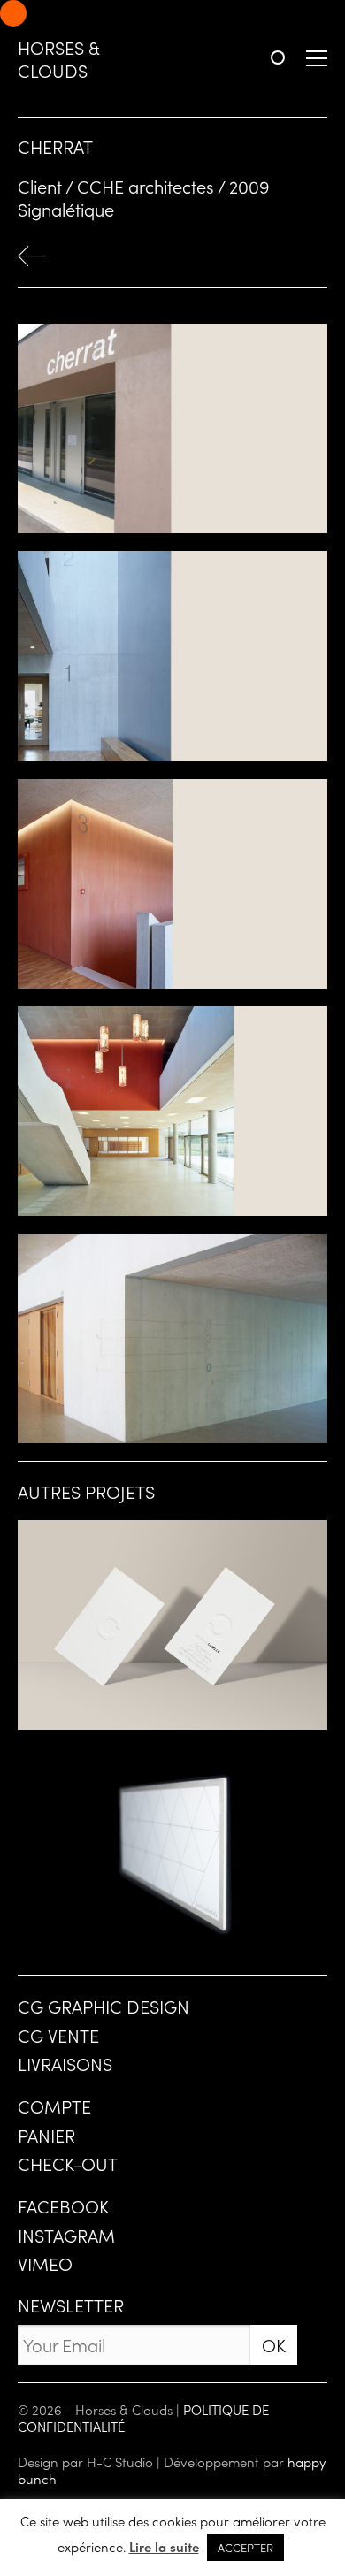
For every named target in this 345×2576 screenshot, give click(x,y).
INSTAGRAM (66, 2235)
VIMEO (45, 2263)
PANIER (46, 2135)
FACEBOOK (63, 2205)
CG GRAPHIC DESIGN (103, 2006)
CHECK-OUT (68, 2163)
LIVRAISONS (65, 2063)
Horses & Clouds (58, 58)
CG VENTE (58, 2035)
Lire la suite (164, 2547)
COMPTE (54, 2106)
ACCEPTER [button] (245, 2547)
